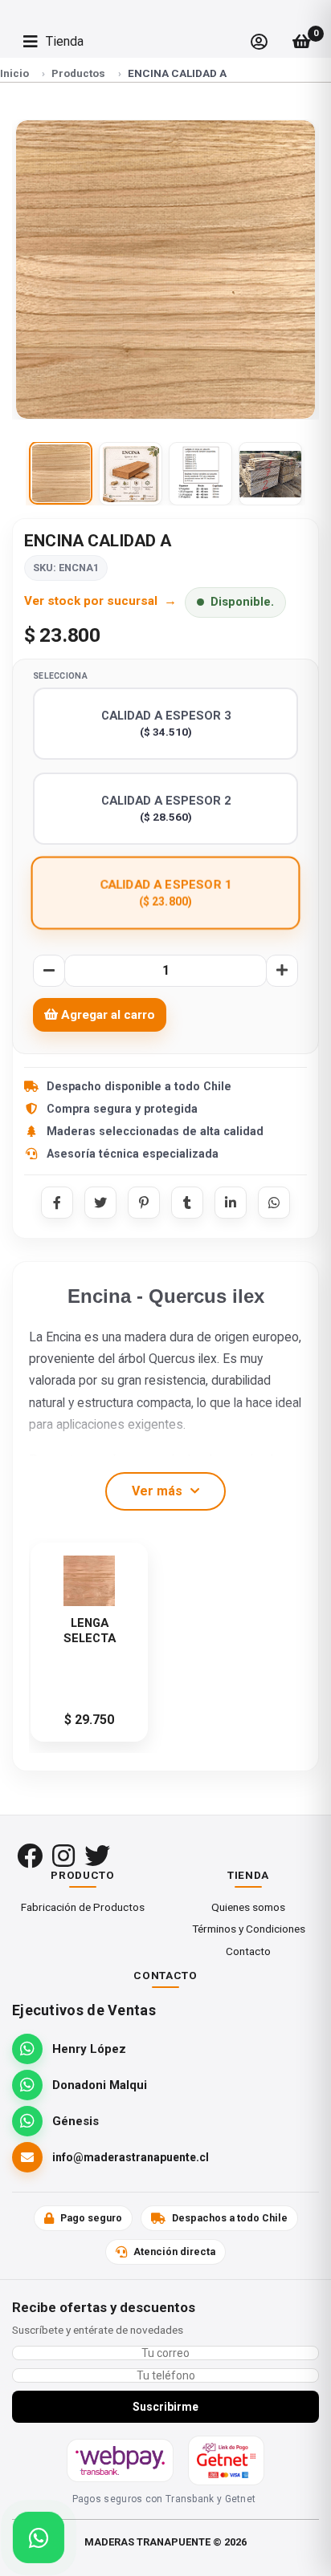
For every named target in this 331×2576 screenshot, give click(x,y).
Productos (78, 73)
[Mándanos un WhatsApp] (39, 2537)
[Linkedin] (231, 1203)
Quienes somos (248, 1907)
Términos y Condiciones (249, 1929)
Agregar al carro (106, 1015)
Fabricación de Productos (83, 1907)
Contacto (248, 1951)
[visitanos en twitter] (97, 1856)
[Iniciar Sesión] (259, 42)
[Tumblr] (187, 1203)
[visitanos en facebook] (30, 1856)
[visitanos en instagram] (63, 1856)
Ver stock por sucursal (91, 601)
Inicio (14, 73)
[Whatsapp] (274, 1203)
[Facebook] (57, 1203)
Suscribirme (165, 2407)
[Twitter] (100, 1203)
